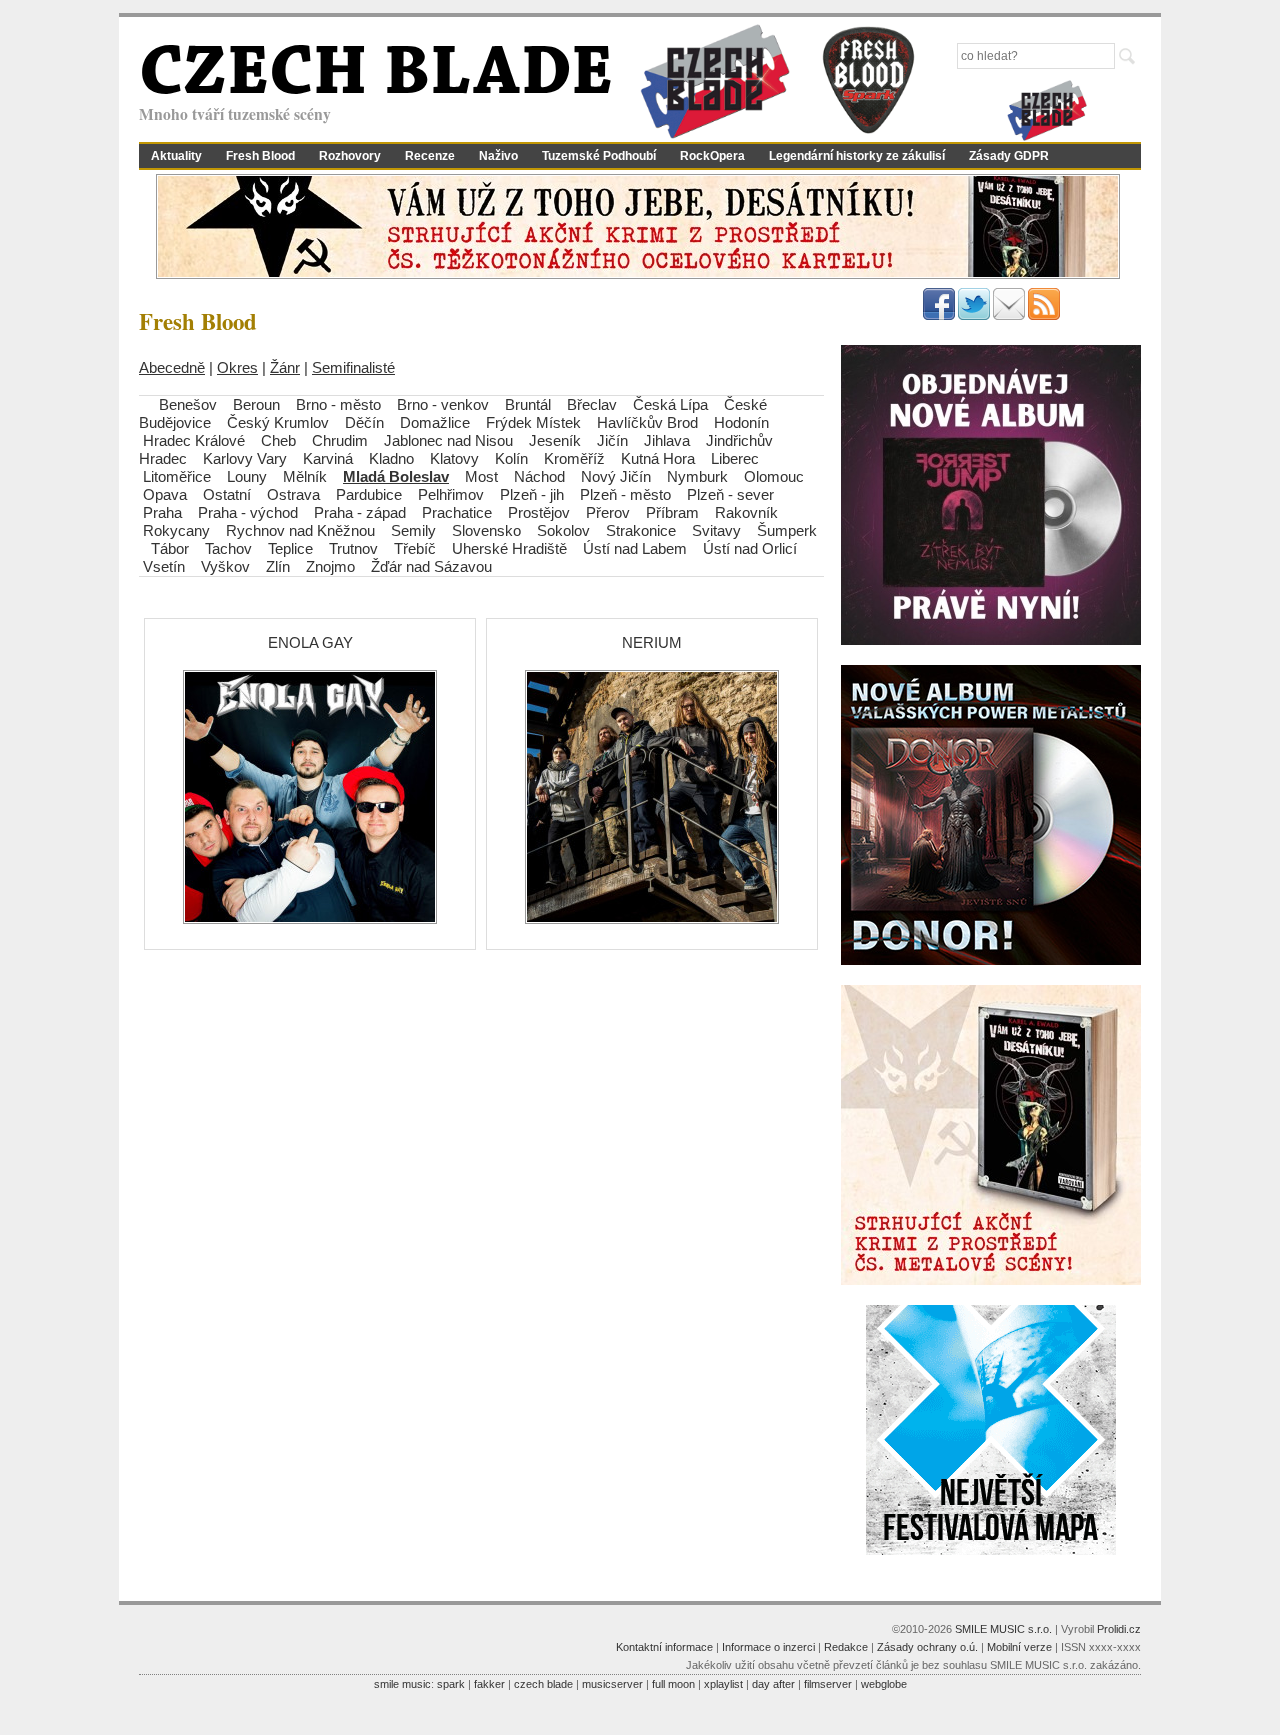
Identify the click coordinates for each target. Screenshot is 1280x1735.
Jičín (612, 440)
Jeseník (555, 440)
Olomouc (774, 476)
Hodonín (741, 422)
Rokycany (176, 530)
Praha (162, 512)
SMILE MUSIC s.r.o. (1003, 1629)
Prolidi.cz (1119, 1629)
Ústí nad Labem (635, 548)
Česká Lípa (670, 404)
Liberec (735, 458)
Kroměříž (574, 458)
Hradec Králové (194, 440)
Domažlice (435, 422)
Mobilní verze (1019, 1647)
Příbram (672, 512)
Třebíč (415, 548)
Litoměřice (177, 476)
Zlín (278, 566)
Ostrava (293, 494)
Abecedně (172, 367)
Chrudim (340, 440)
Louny (247, 476)
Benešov (188, 404)
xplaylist (723, 1684)
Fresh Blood (260, 156)
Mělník (305, 476)
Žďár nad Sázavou (431, 566)
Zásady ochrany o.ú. (927, 1647)
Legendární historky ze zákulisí (857, 156)
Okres (237, 367)
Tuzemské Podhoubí (599, 156)
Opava (165, 494)
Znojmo (330, 566)
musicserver (612, 1684)
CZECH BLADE (376, 76)
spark (451, 1684)
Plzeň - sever (730, 494)
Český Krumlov (278, 422)
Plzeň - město (625, 494)
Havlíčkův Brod (647, 422)
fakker (489, 1684)
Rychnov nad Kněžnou (300, 530)
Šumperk (787, 530)
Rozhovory (350, 156)
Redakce (846, 1647)
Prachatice (457, 512)
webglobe (884, 1684)
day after (773, 1684)
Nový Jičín (616, 476)
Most (481, 476)
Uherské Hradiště (509, 548)
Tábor (170, 548)
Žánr (285, 367)
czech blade (543, 1684)
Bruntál (528, 404)
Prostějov (539, 512)
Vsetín (164, 566)
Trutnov (353, 548)
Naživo (498, 156)
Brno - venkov (443, 404)
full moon (673, 1684)
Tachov (228, 548)
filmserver (828, 1684)
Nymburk (697, 476)
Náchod (539, 476)
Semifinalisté (353, 367)
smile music (402, 1684)
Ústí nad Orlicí (750, 548)
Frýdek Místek (533, 422)
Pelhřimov (451, 494)
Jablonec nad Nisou (448, 440)
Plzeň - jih (532, 494)
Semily (413, 530)
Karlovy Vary (245, 458)
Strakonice (641, 530)
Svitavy (716, 530)
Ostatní (227, 494)
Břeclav (592, 404)
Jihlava (667, 440)
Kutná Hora (658, 458)
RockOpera (712, 156)
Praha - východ (248, 512)
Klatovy (454, 458)
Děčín (364, 422)
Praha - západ (360, 512)
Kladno (391, 458)
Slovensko (486, 530)
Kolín (511, 458)
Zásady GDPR (1009, 156)
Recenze (430, 156)
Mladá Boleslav (396, 476)
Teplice (290, 548)
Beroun (256, 404)
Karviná (328, 458)
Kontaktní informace (664, 1647)
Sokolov (563, 530)
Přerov (608, 512)
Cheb (278, 440)
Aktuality (176, 156)
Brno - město (338, 404)
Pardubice (369, 494)
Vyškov (225, 566)
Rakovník (746, 512)
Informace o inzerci (768, 1647)
